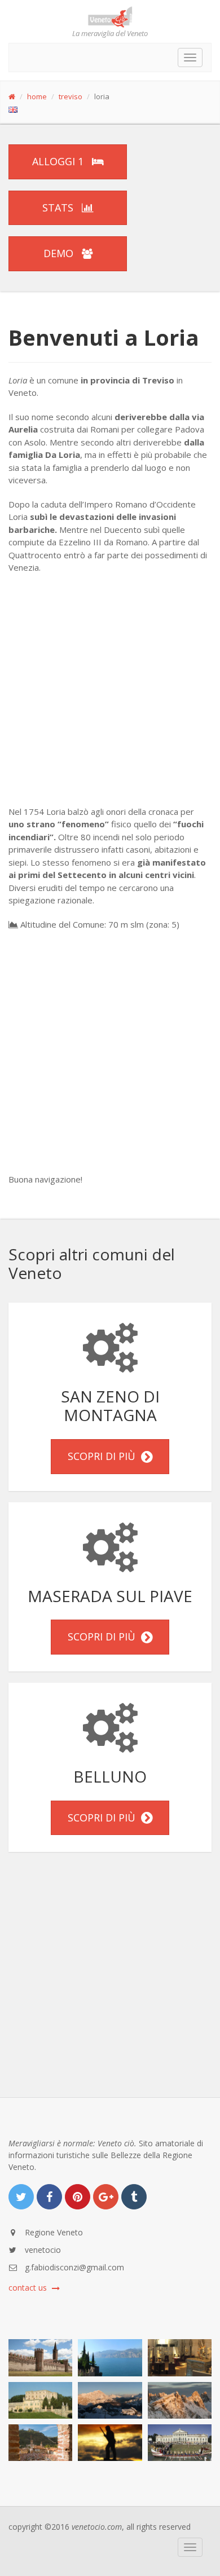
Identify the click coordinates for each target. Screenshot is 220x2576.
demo (60, 253)
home (37, 96)
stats (59, 208)
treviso (71, 96)
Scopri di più (104, 1456)
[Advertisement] (110, 695)
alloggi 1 (59, 161)
